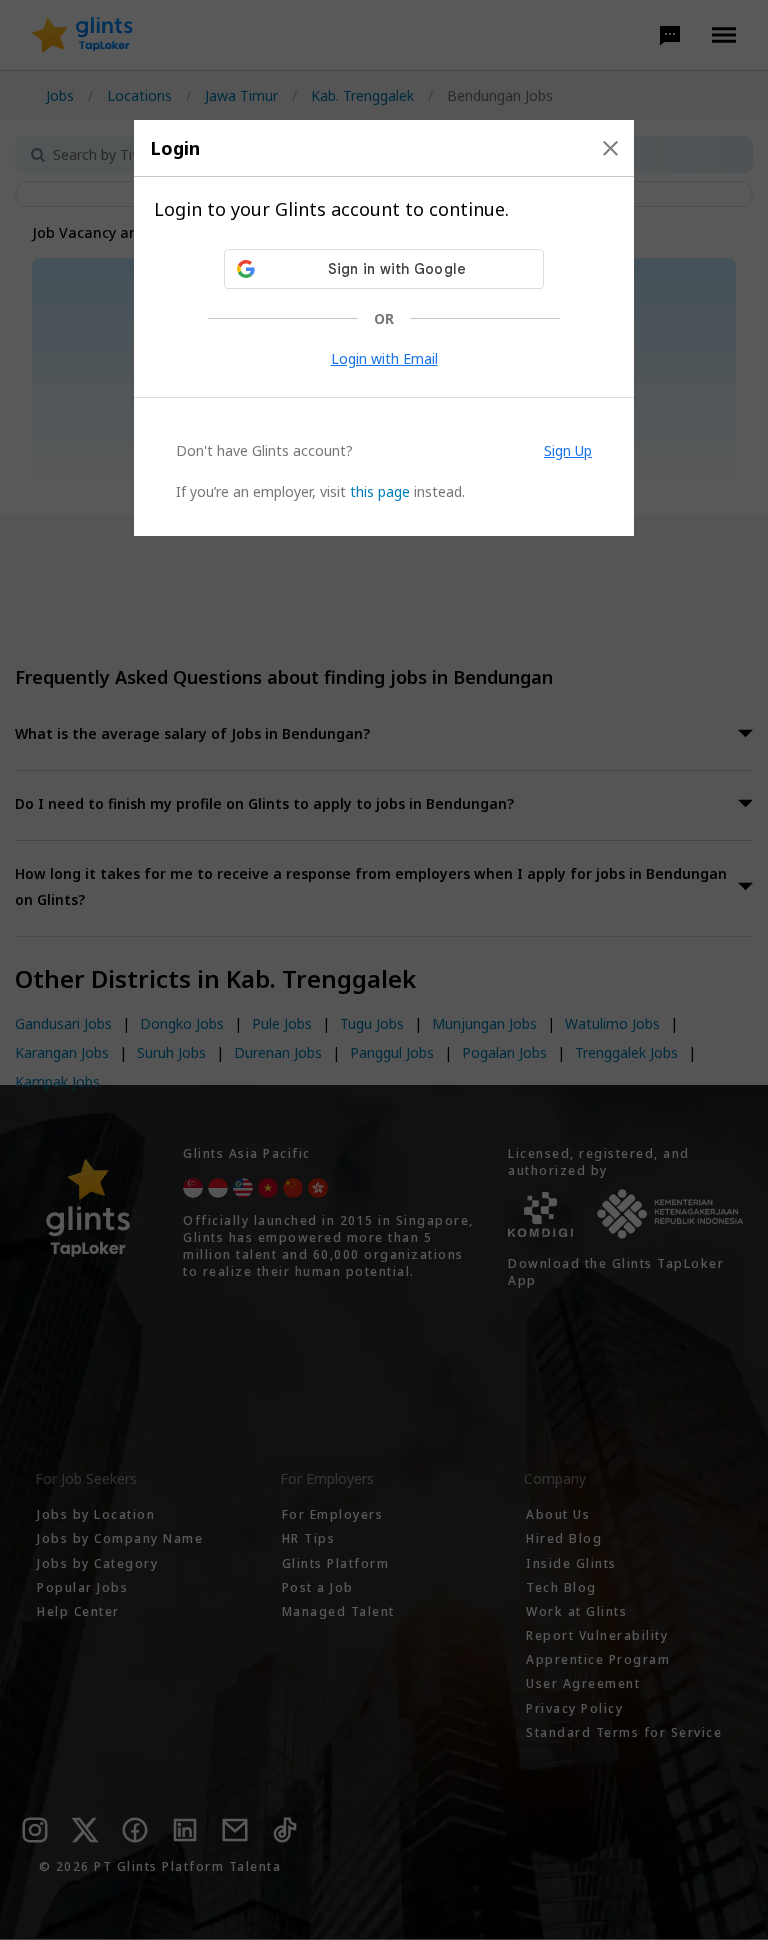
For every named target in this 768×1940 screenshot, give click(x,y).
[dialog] (384, 328)
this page (380, 491)
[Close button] (610, 148)
